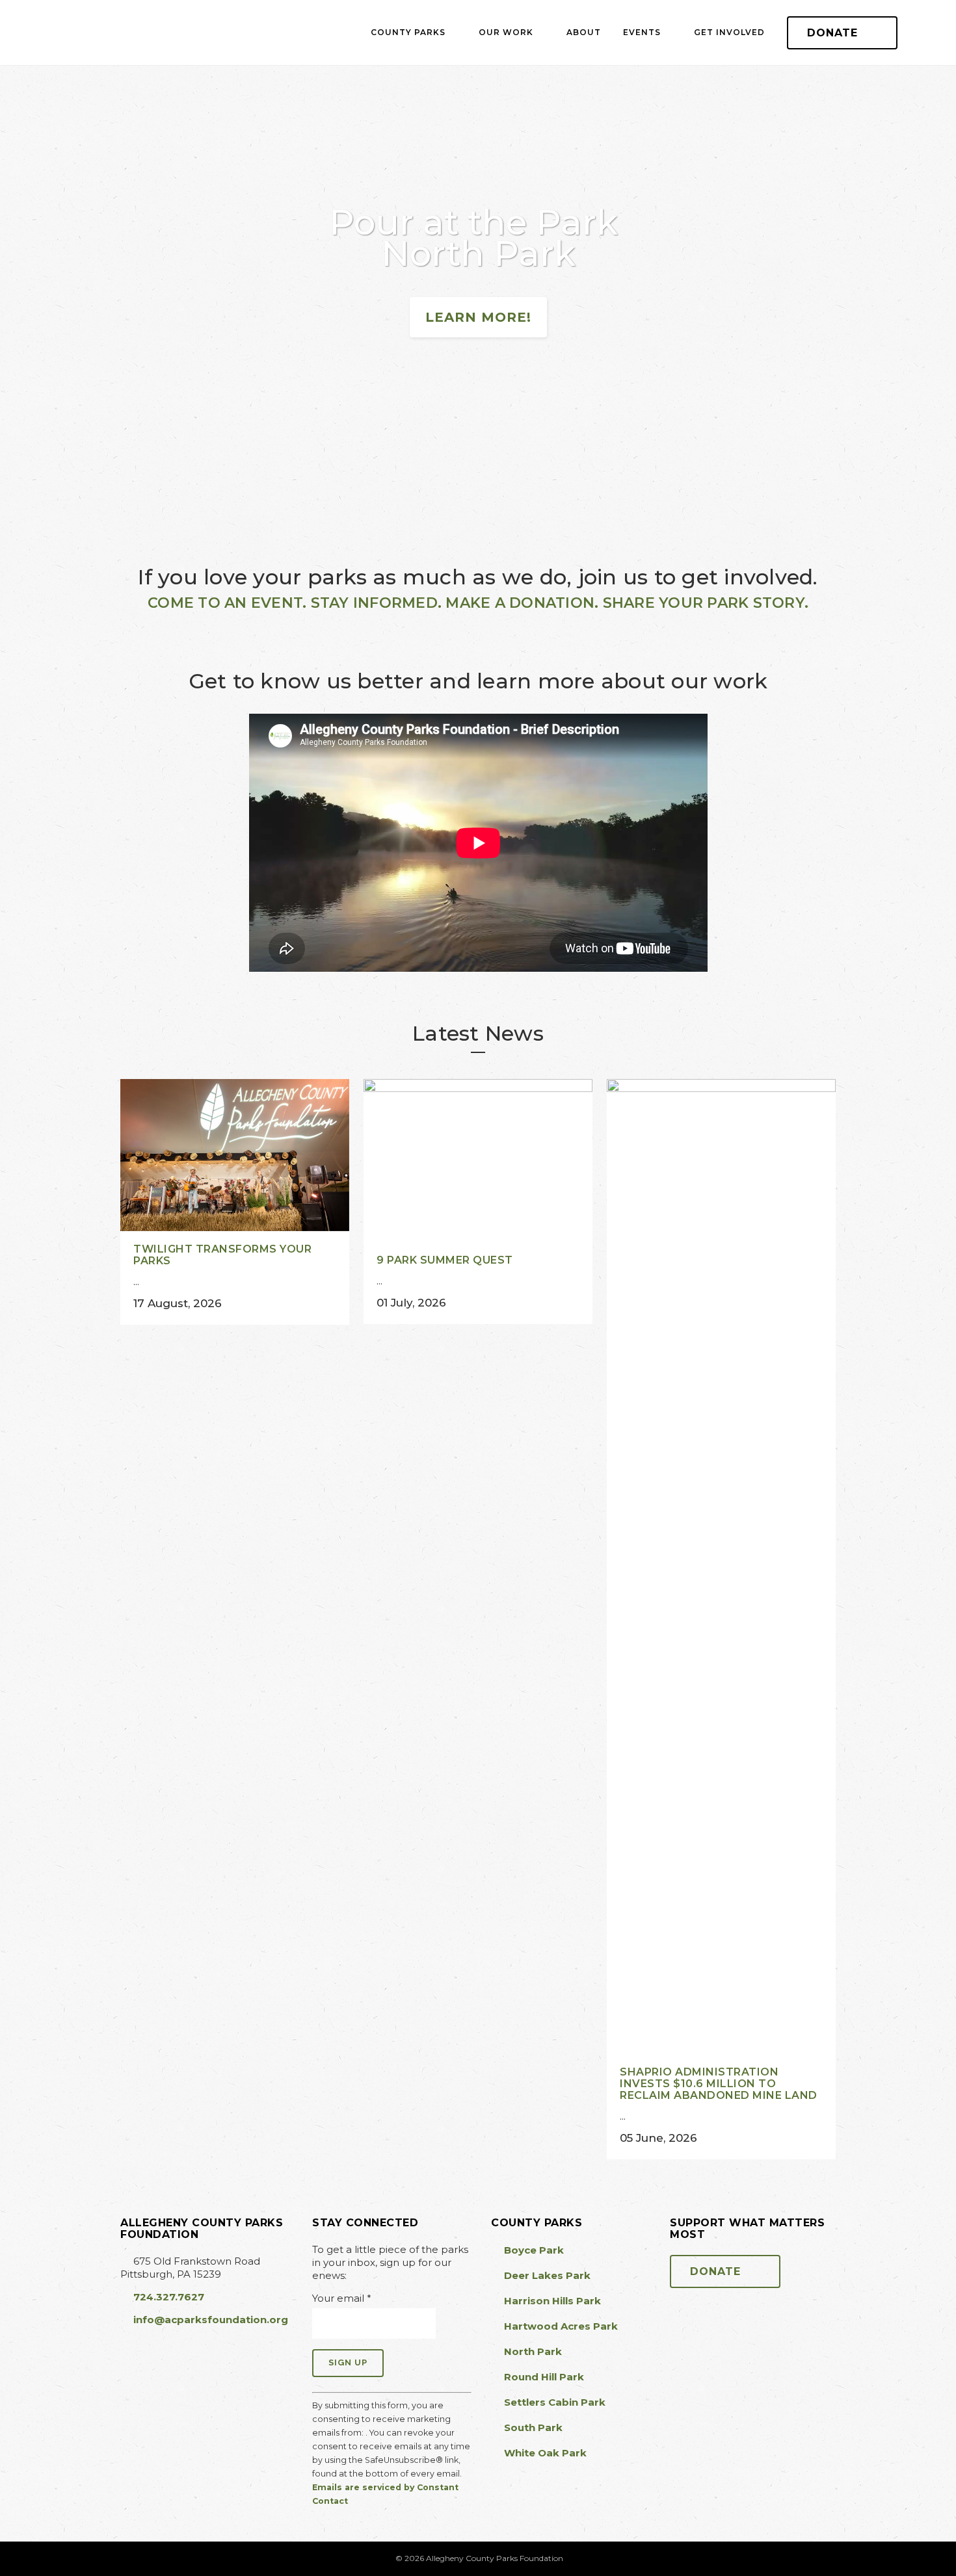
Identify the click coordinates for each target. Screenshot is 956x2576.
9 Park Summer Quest (445, 1260)
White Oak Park (723, 508)
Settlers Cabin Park (723, 462)
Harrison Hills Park (233, 508)
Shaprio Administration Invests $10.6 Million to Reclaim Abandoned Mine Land (719, 2084)
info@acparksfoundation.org (211, 2320)
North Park (478, 485)
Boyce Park (233, 462)
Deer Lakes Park (233, 485)
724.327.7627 (169, 2297)
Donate (832, 33)
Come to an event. (227, 603)
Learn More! (478, 317)
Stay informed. (377, 603)
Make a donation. (522, 603)
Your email (342, 2298)
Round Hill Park (478, 508)
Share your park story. (706, 603)
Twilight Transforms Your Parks (222, 1255)
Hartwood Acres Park (478, 462)
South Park (723, 485)
